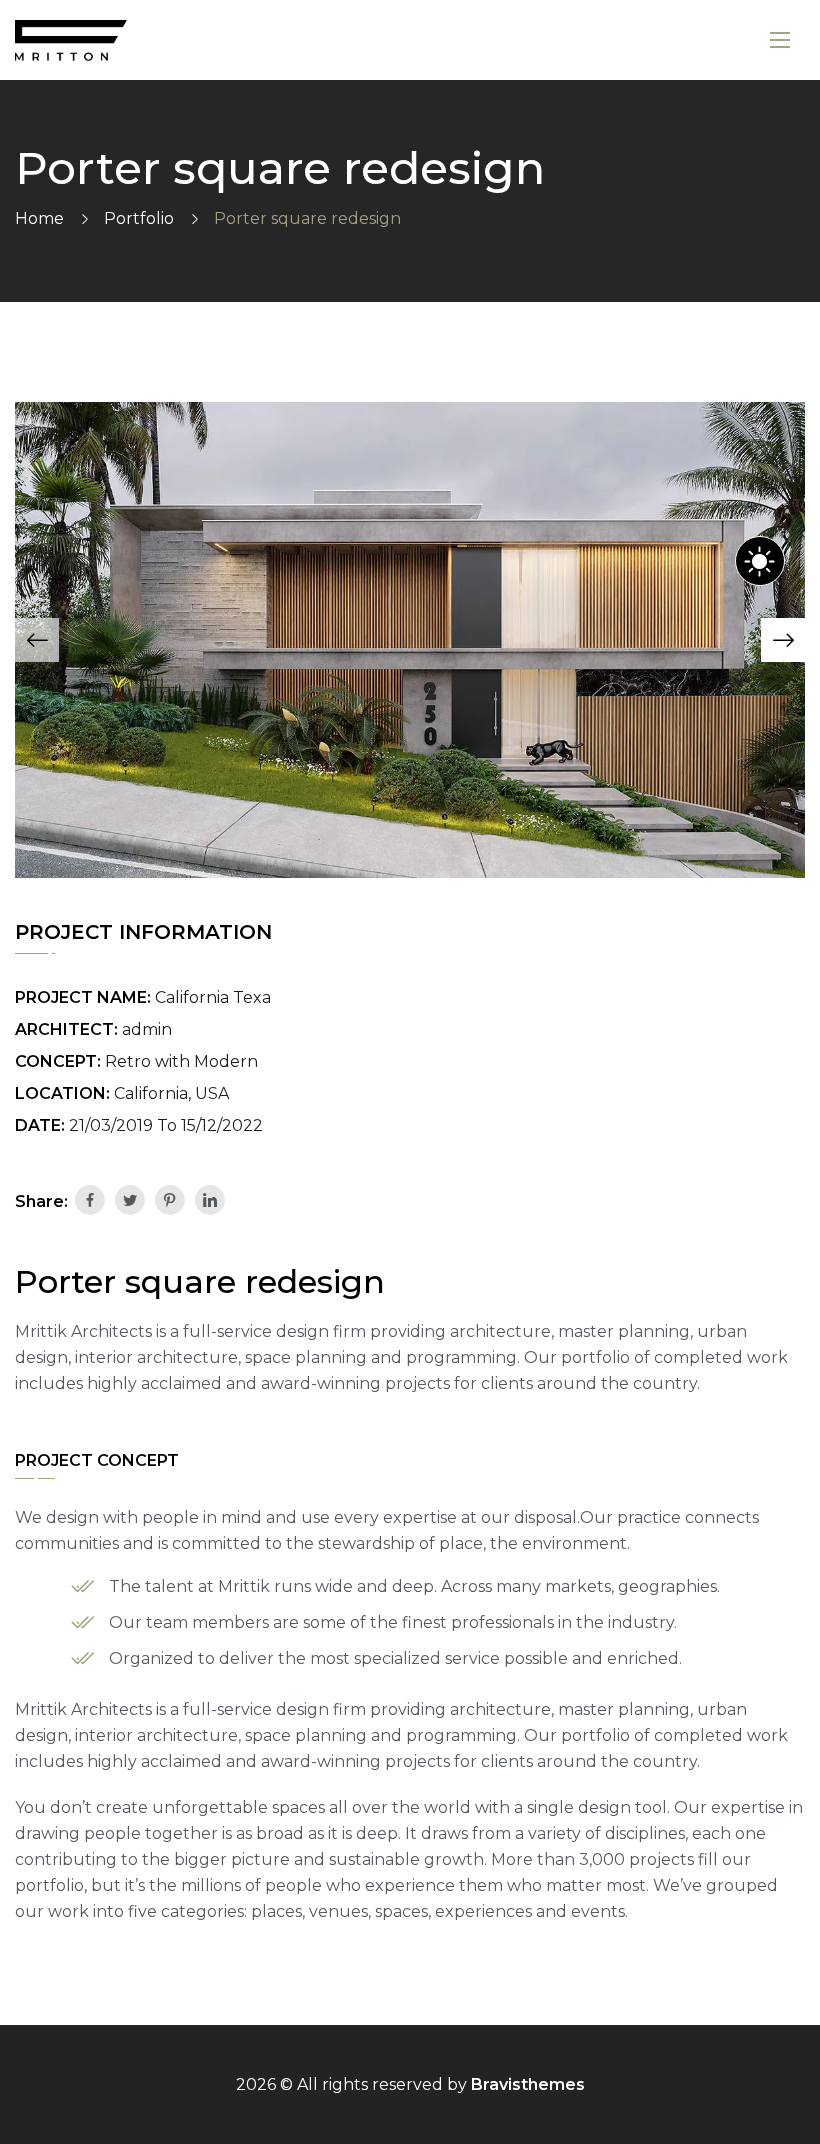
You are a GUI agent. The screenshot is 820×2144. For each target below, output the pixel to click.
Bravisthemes (528, 2084)
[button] (37, 640)
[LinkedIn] (210, 1200)
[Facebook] (90, 1200)
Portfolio (139, 218)
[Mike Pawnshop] (71, 40)
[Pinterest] (170, 1200)
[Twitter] (130, 1200)
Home (39, 218)
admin (147, 1029)
